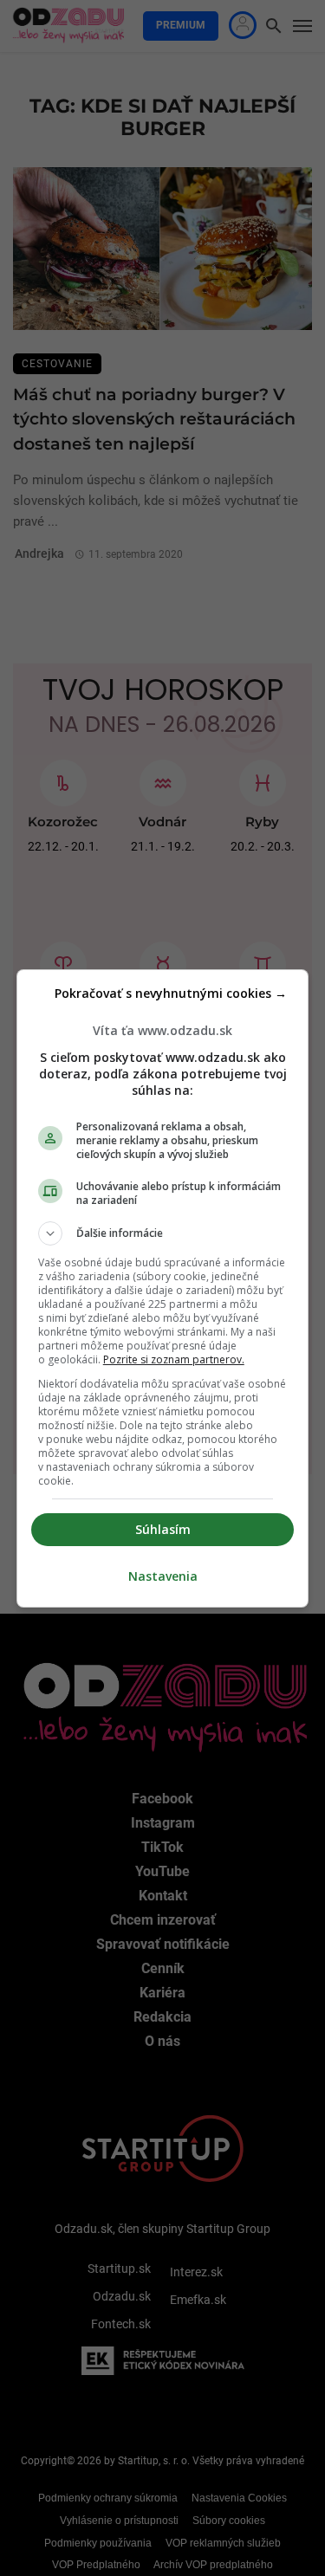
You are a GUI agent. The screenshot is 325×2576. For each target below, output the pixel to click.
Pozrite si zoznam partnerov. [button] (174, 1359)
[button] (163, 1233)
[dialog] (163, 1288)
